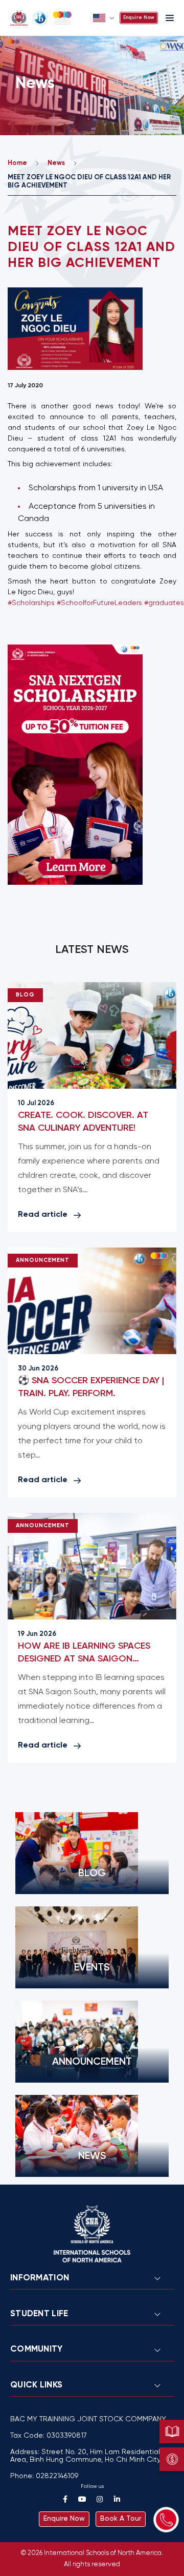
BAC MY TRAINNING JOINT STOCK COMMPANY (88, 2419)
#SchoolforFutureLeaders (99, 603)
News (56, 163)
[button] (105, 18)
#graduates (164, 603)
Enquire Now (139, 18)
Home (17, 163)
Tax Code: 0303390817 (49, 2436)
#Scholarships (31, 603)
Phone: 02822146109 (44, 2476)
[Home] (49, 18)
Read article (43, 1214)
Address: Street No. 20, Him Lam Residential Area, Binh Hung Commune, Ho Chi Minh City (85, 2456)
